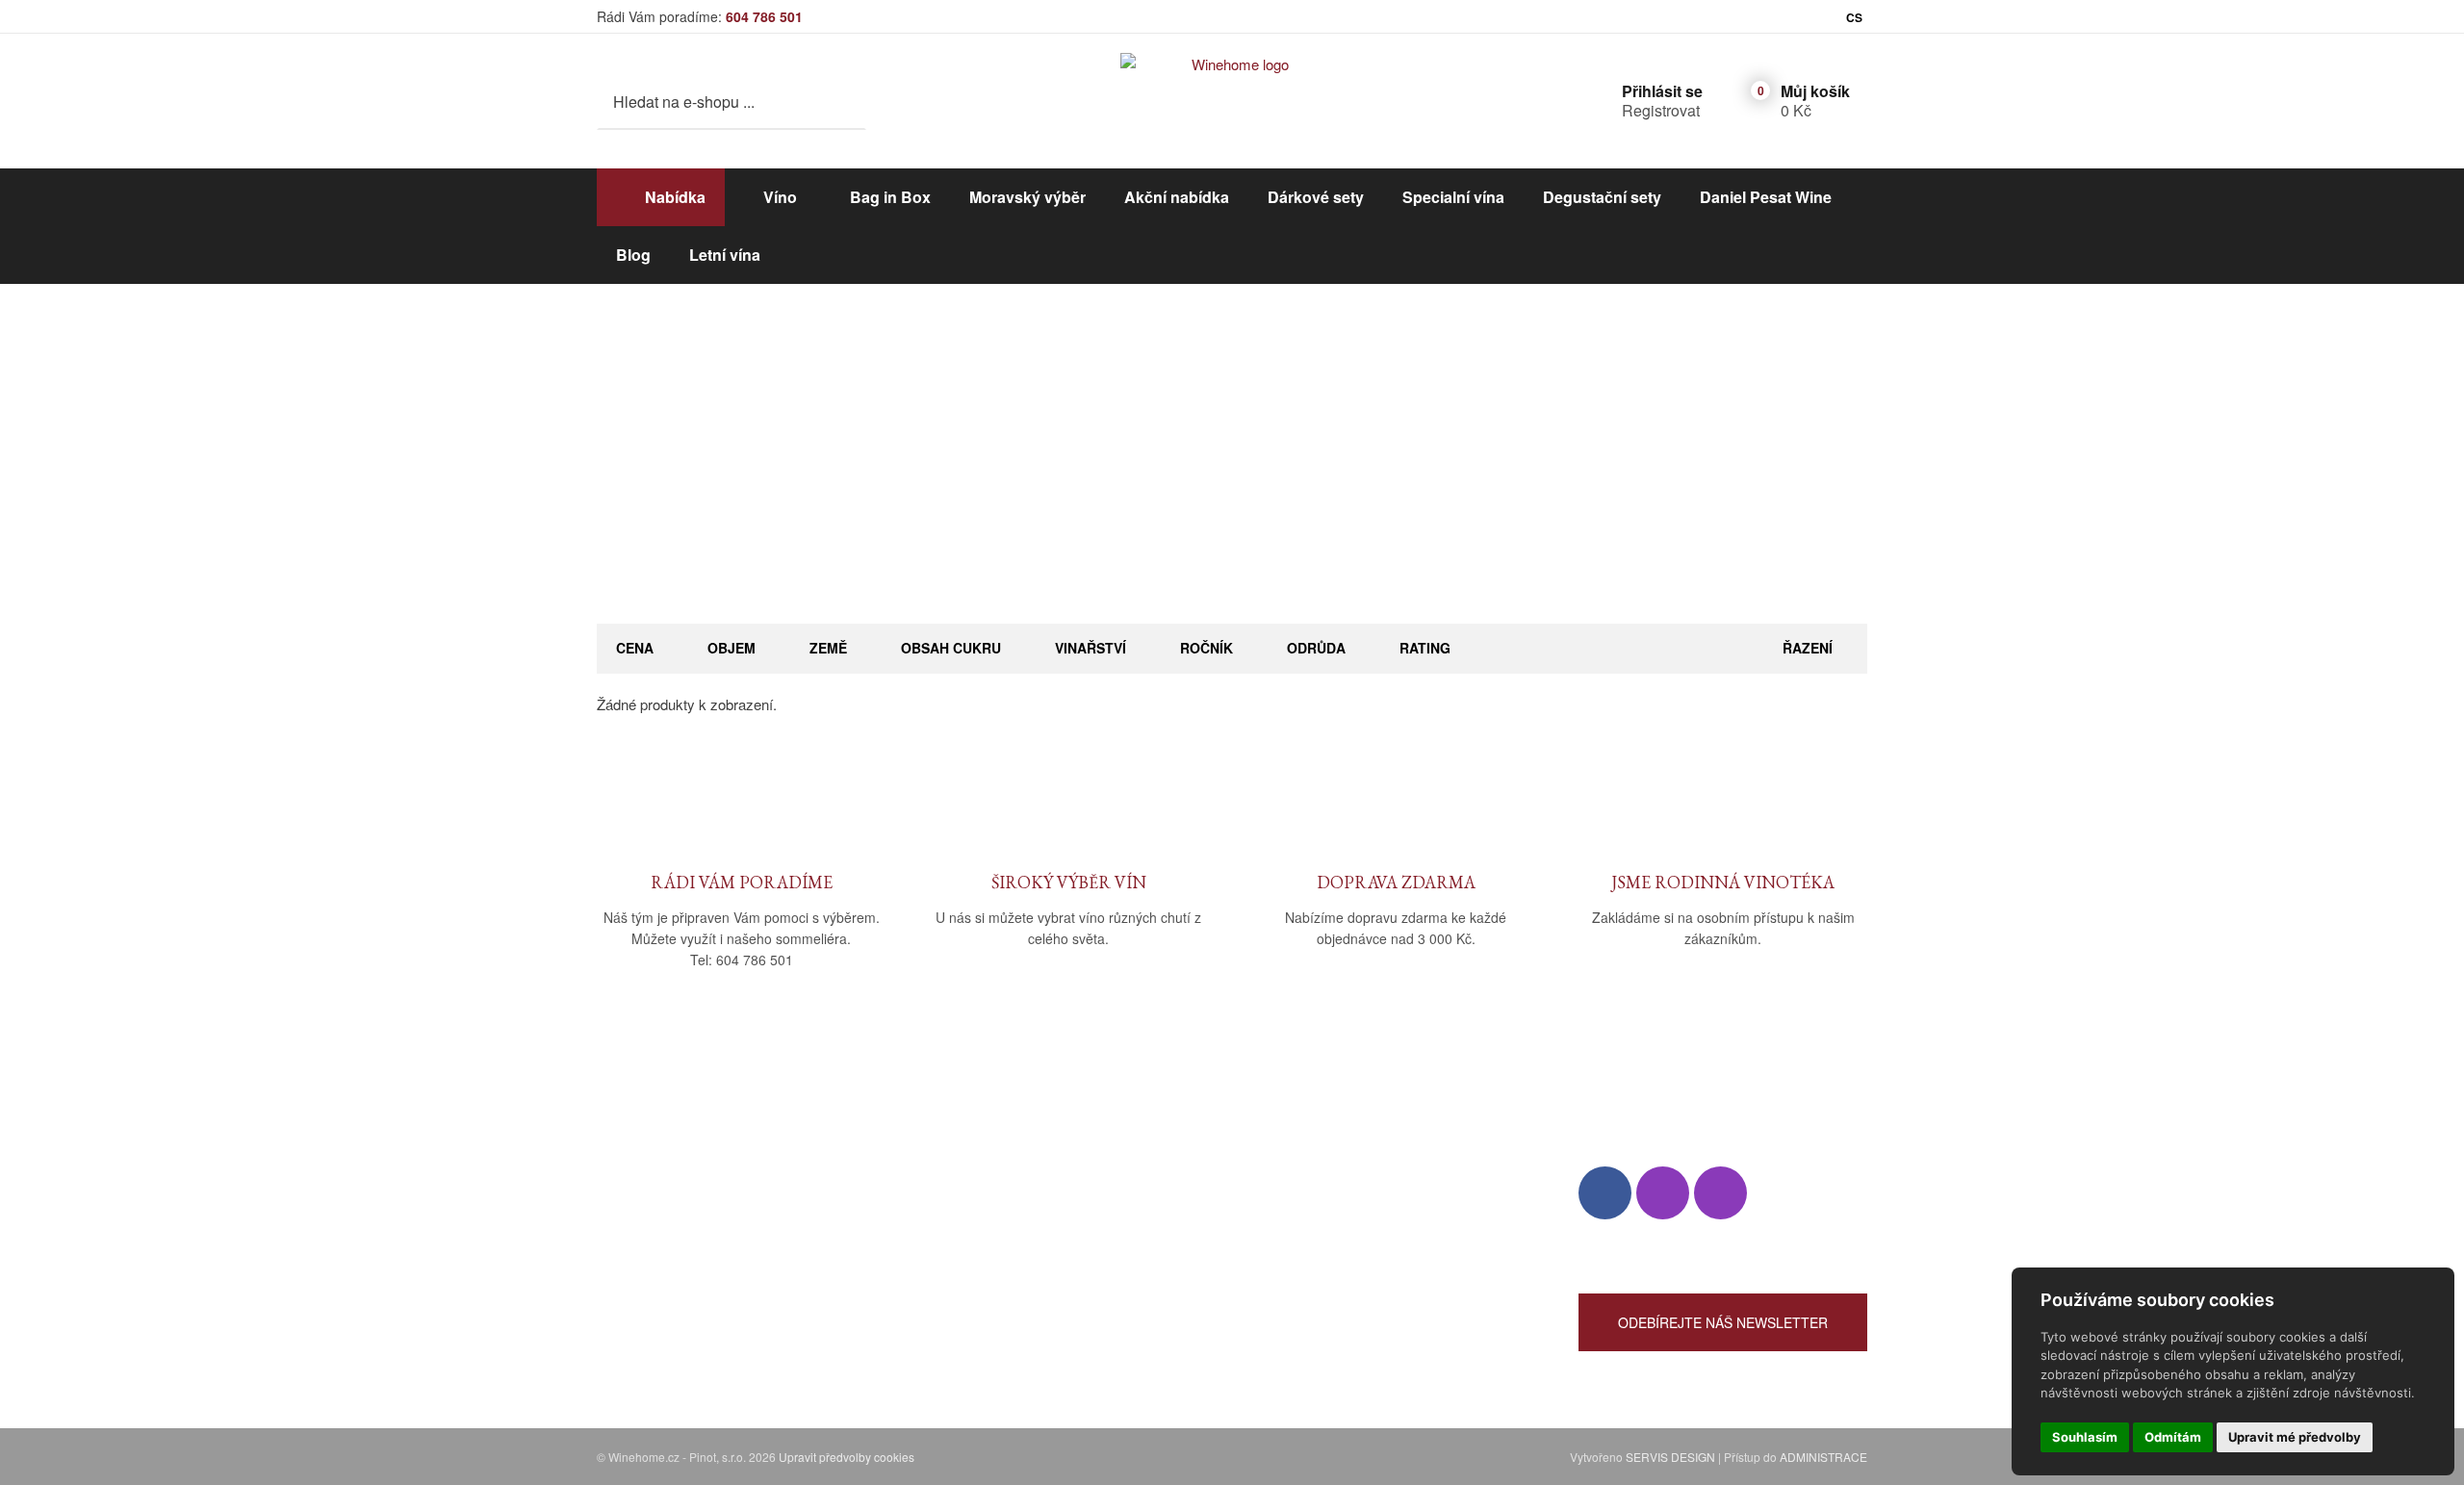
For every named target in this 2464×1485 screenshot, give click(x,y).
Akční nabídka (1177, 197)
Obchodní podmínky (988, 1178)
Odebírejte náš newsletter (1723, 1322)
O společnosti (640, 1178)
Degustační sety (1602, 197)
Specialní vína (1453, 197)
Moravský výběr (1027, 197)
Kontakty (625, 1233)
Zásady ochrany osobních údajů (1025, 1261)
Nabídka (675, 197)
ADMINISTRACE (1823, 1457)
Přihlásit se (1662, 91)
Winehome (1145, 477)
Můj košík (1815, 91)
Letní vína (725, 255)
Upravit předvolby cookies (847, 1457)
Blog (633, 255)
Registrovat (1661, 110)
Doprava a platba (977, 1205)
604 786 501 (764, 16)
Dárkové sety (1316, 197)
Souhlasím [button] (2085, 1437)
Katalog (1222, 477)
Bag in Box (890, 197)
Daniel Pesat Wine (1766, 197)
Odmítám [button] (2173, 1437)
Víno (780, 197)
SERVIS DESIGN (1670, 1457)
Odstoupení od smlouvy (999, 1289)
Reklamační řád (974, 1233)
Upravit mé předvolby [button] (2295, 1437)
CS (1854, 17)
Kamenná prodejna (656, 1205)
